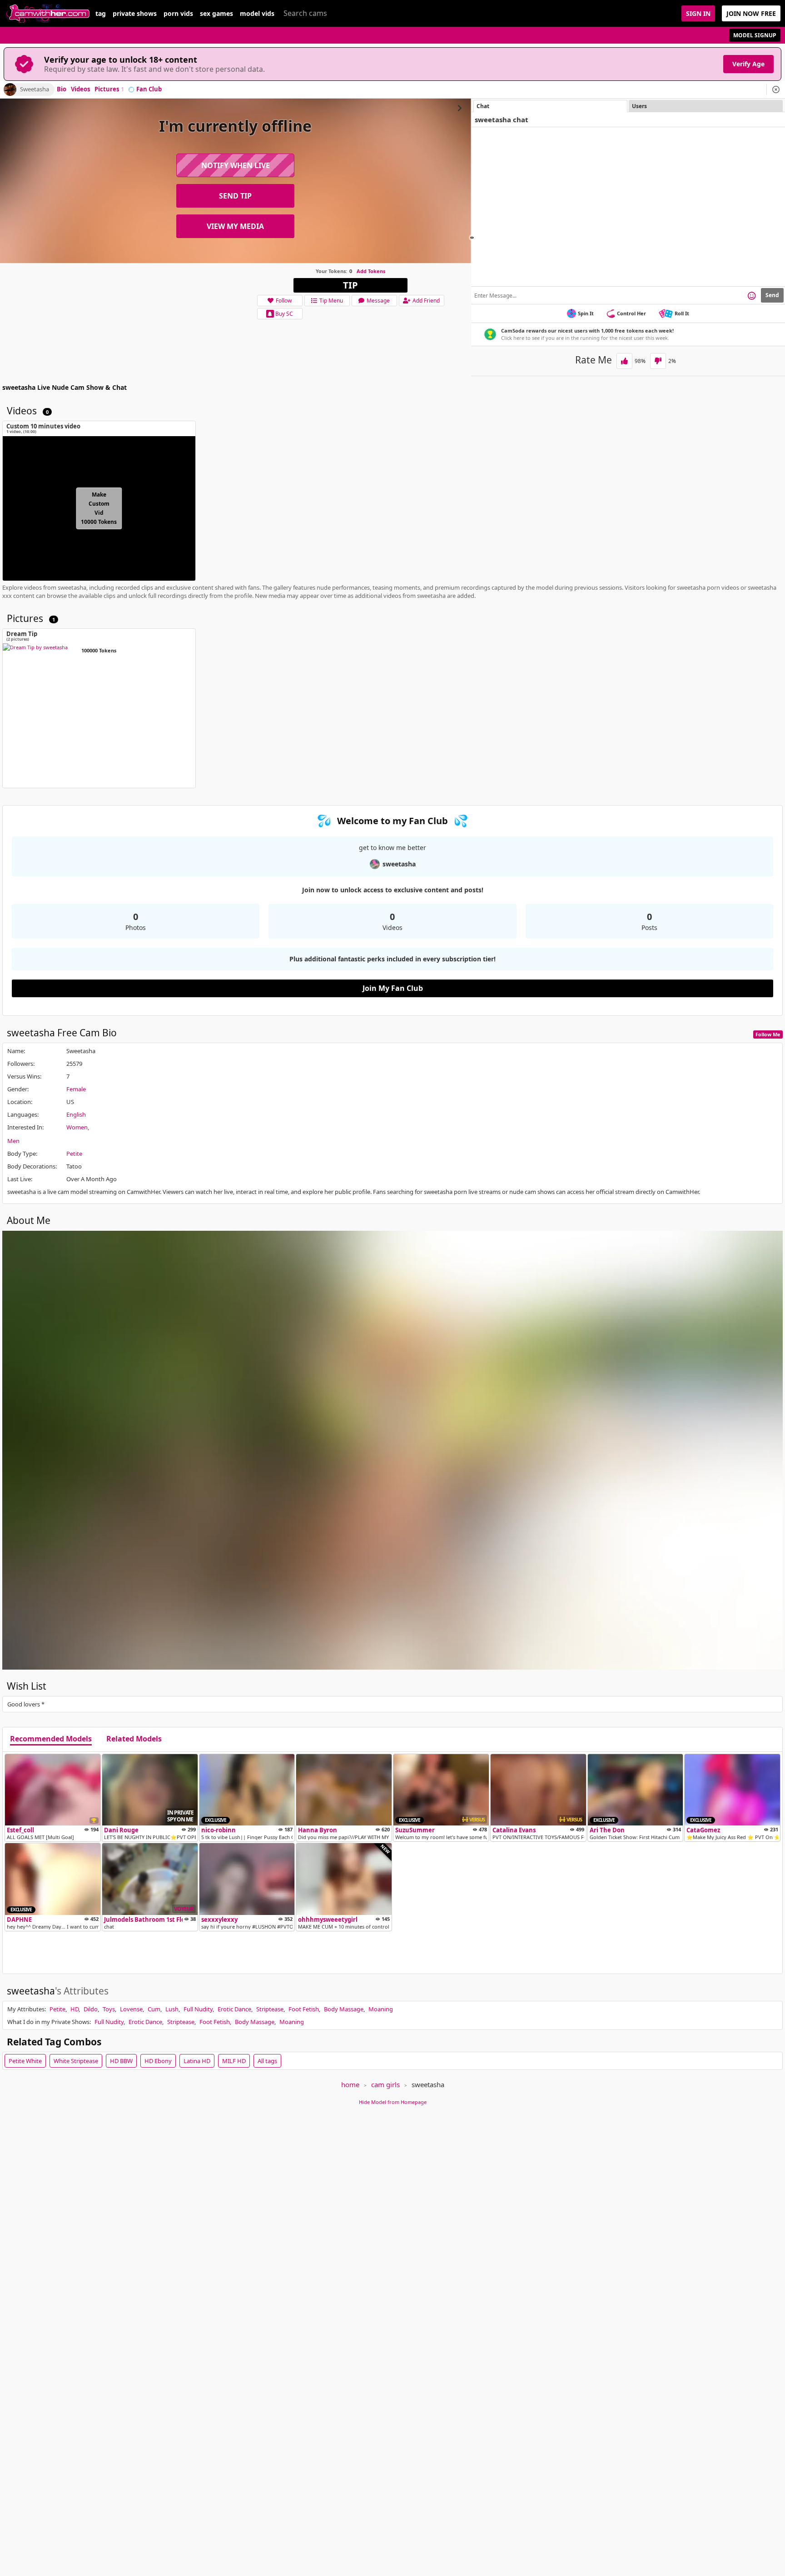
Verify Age (748, 64)
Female (76, 1089)
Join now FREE (751, 13)
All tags (267, 2061)
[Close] (776, 90)
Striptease (270, 2009)
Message (378, 301)
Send (772, 295)
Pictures (109, 90)
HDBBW (121, 2061)
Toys (109, 2009)
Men (13, 1141)
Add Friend (426, 301)
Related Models (134, 1739)
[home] (48, 13)
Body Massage (344, 2009)
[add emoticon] (752, 295)
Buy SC (284, 314)
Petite (74, 1154)
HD (75, 2009)
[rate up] (624, 361)
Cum (154, 2009)
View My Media (235, 226)
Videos (80, 90)
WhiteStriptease (76, 2061)
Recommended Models (51, 1739)
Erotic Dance (234, 2009)
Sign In (698, 13)
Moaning (381, 2009)
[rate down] (658, 361)
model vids (257, 14)
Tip (350, 285)
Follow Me (768, 1034)
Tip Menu (331, 301)
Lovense (131, 2009)
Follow (284, 301)
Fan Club (149, 90)
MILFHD (234, 2061)
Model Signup (755, 35)
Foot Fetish (304, 2009)
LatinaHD (197, 2061)
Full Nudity (198, 2009)
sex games (216, 14)
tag (101, 14)
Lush (172, 2009)
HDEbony (158, 2061)
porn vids (178, 14)
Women (77, 1127)
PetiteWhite (25, 2061)
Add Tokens (371, 271)
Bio (62, 90)
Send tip (235, 196)
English (76, 1114)
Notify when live (236, 165)
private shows (135, 14)
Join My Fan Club (393, 988)
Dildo (91, 2009)
